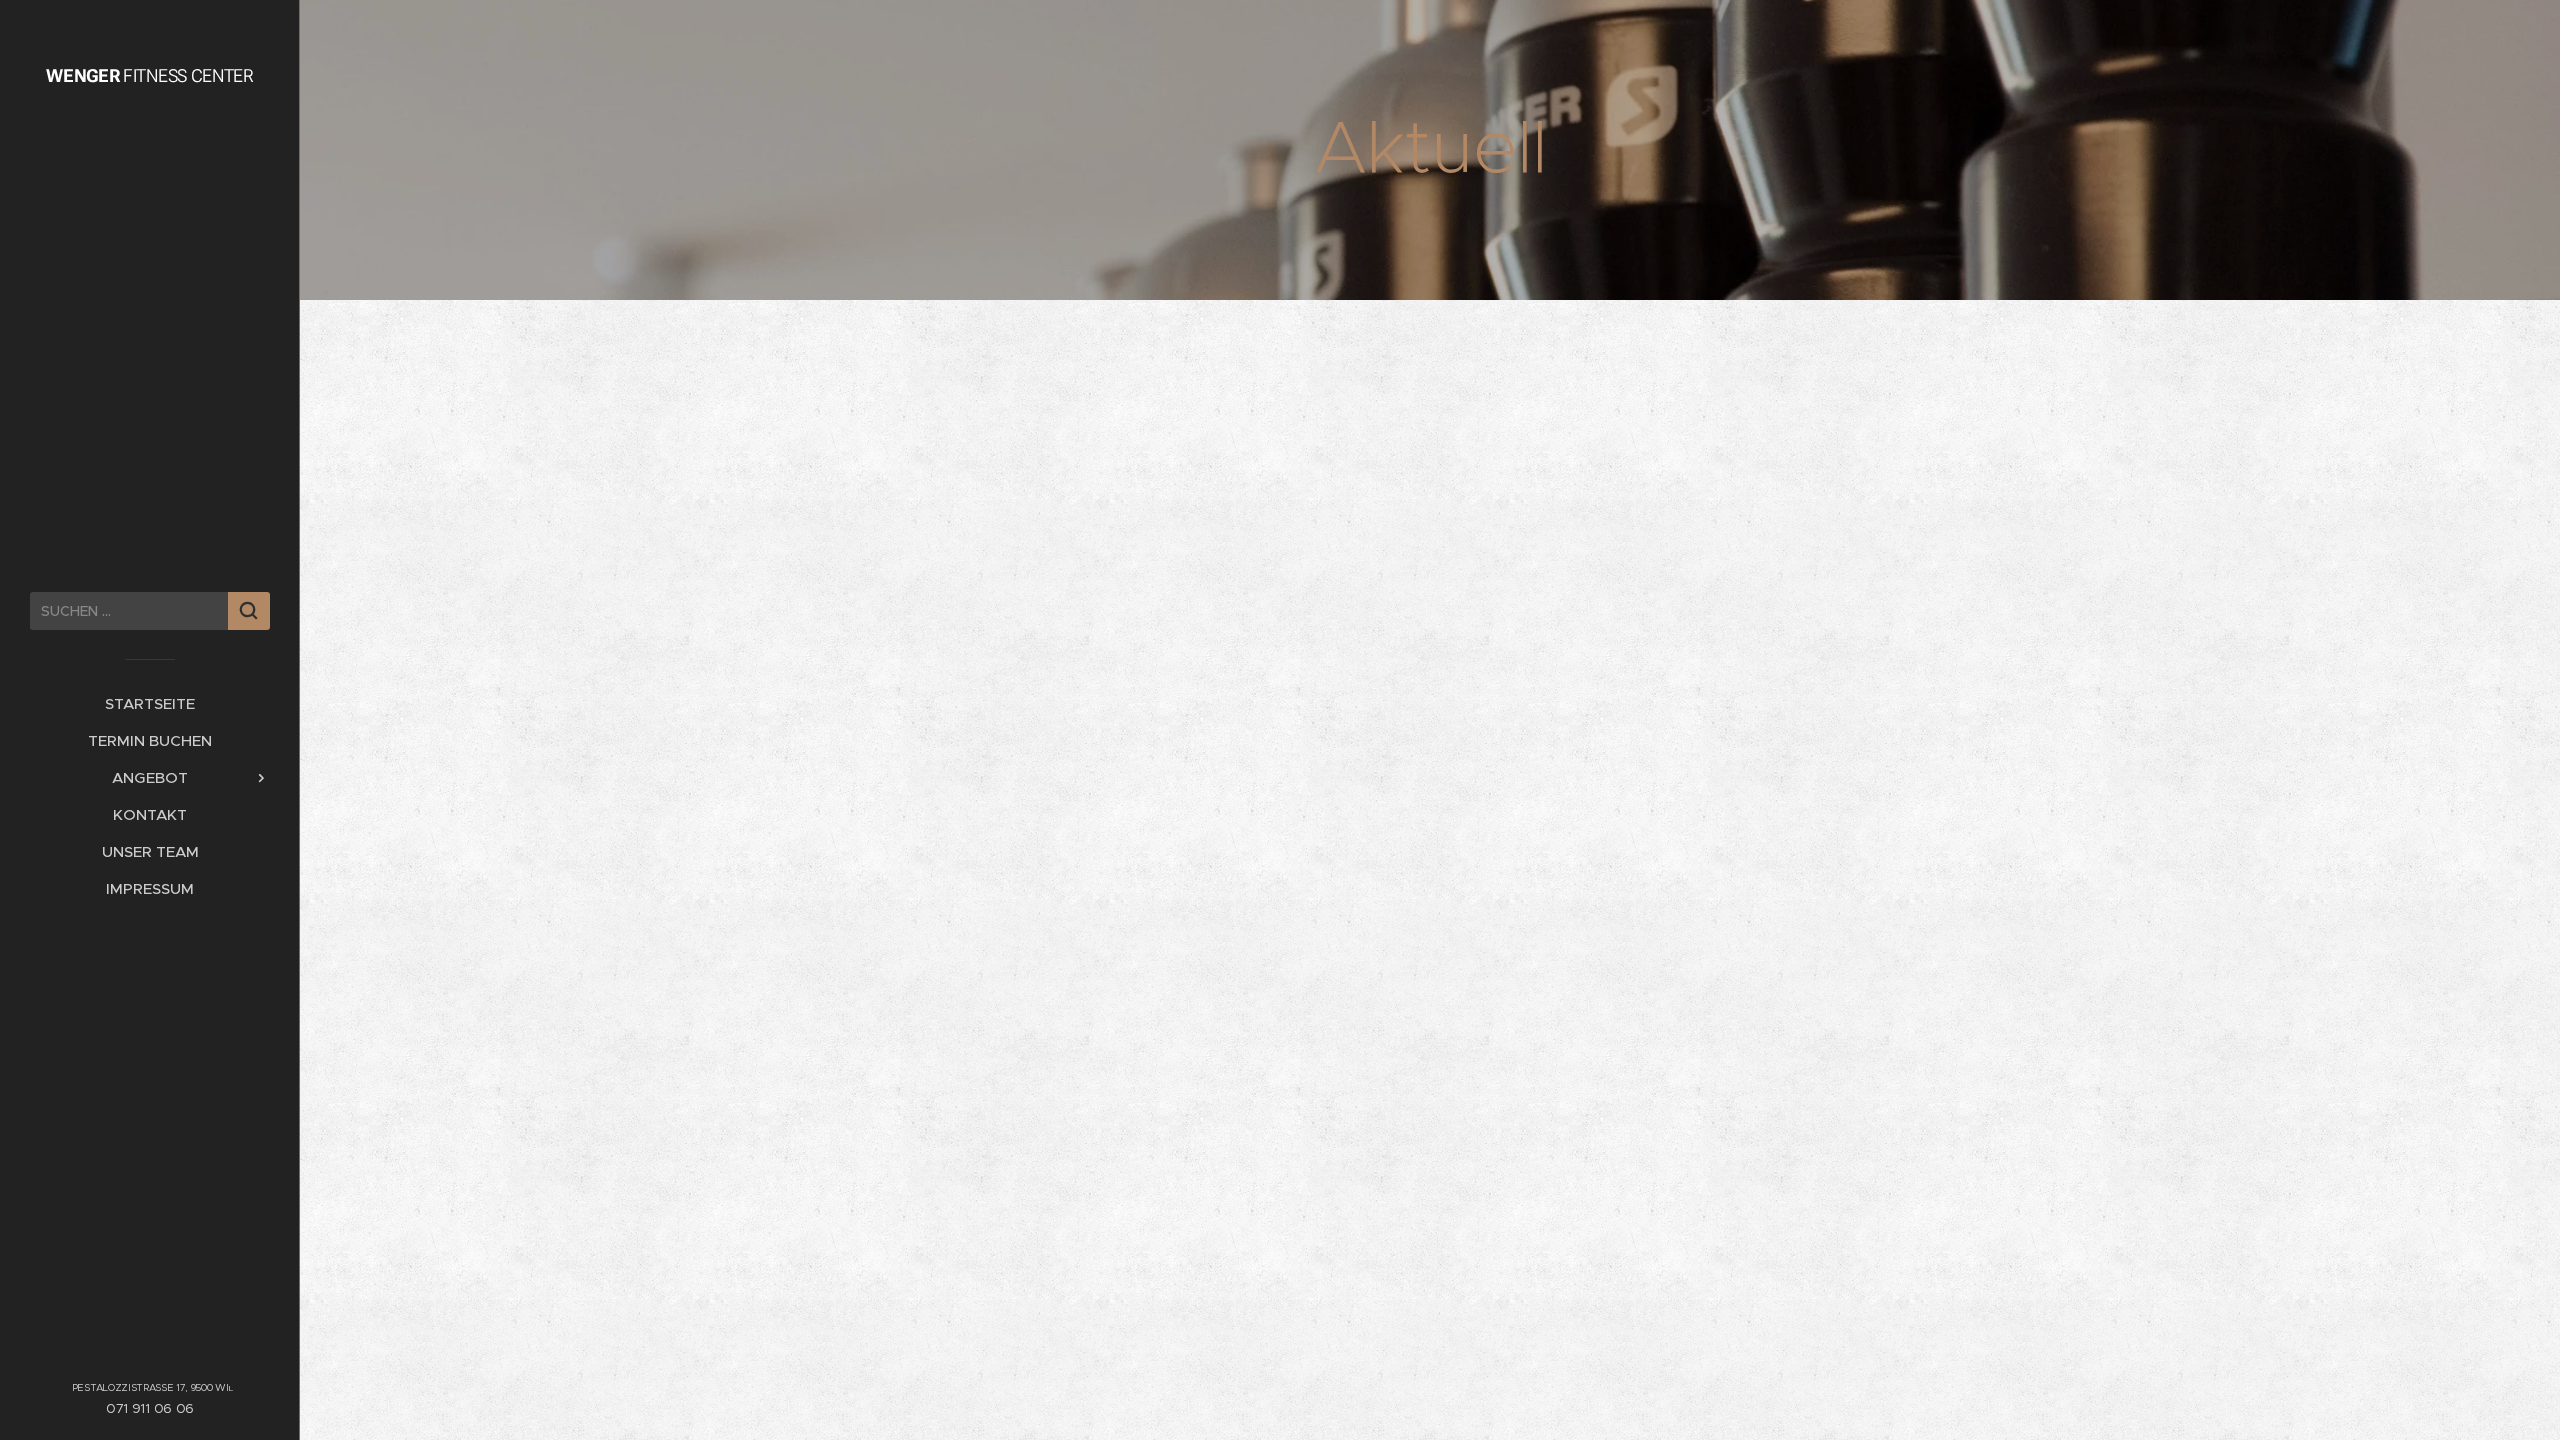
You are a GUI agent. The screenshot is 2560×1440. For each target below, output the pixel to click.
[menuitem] (150, 703)
